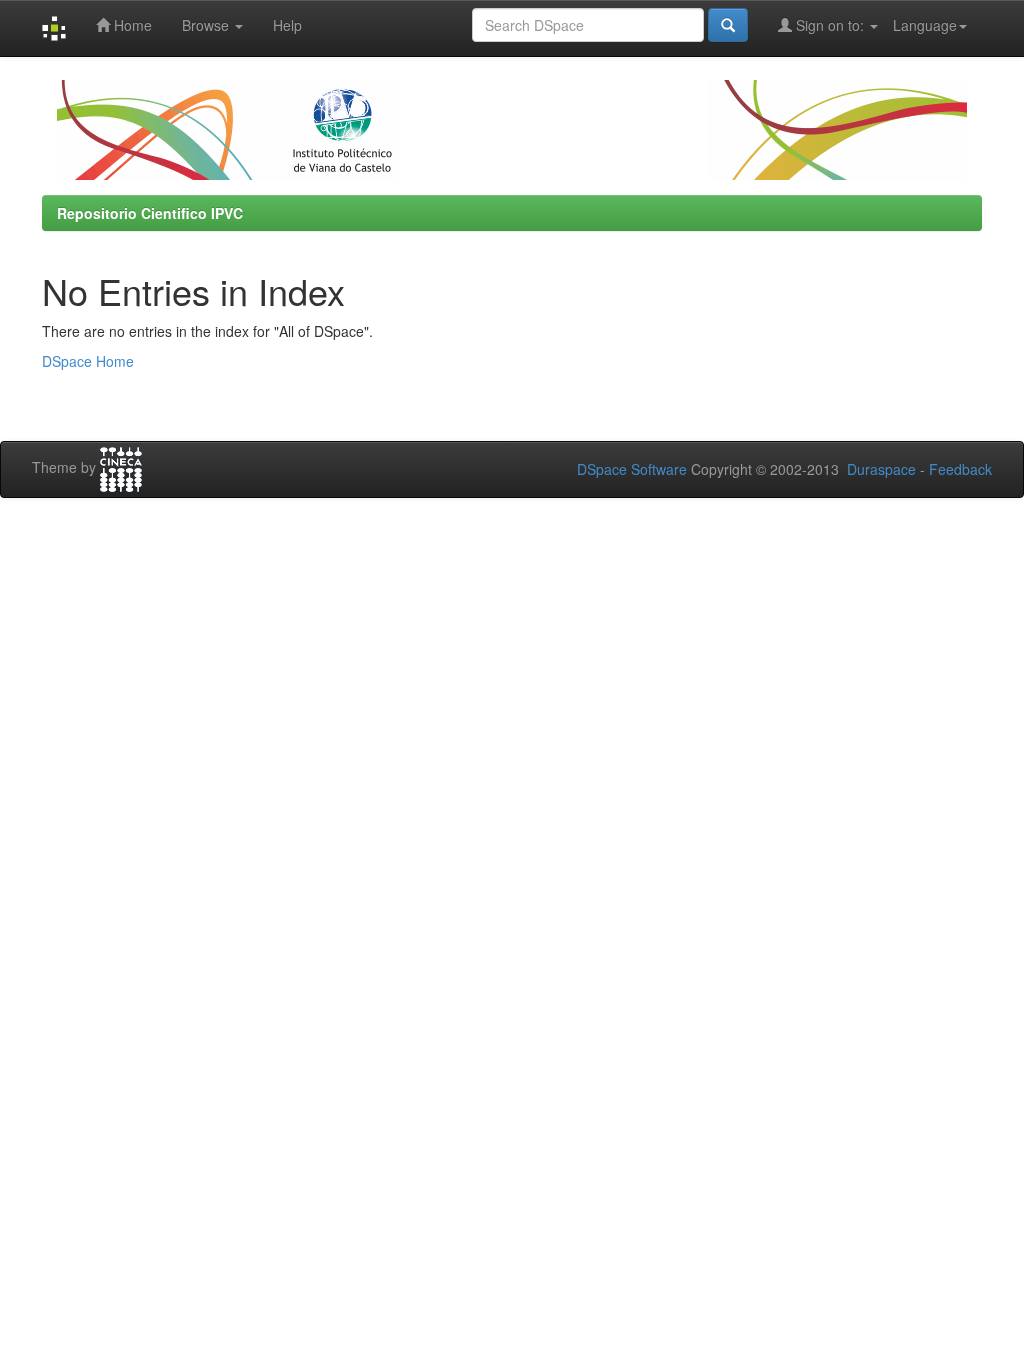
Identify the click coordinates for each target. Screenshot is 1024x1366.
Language (925, 25)
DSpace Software (632, 469)
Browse (207, 25)
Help (287, 25)
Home (131, 25)
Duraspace (881, 469)
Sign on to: (830, 25)
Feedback (960, 469)
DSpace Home (88, 361)
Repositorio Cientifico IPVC (150, 213)
